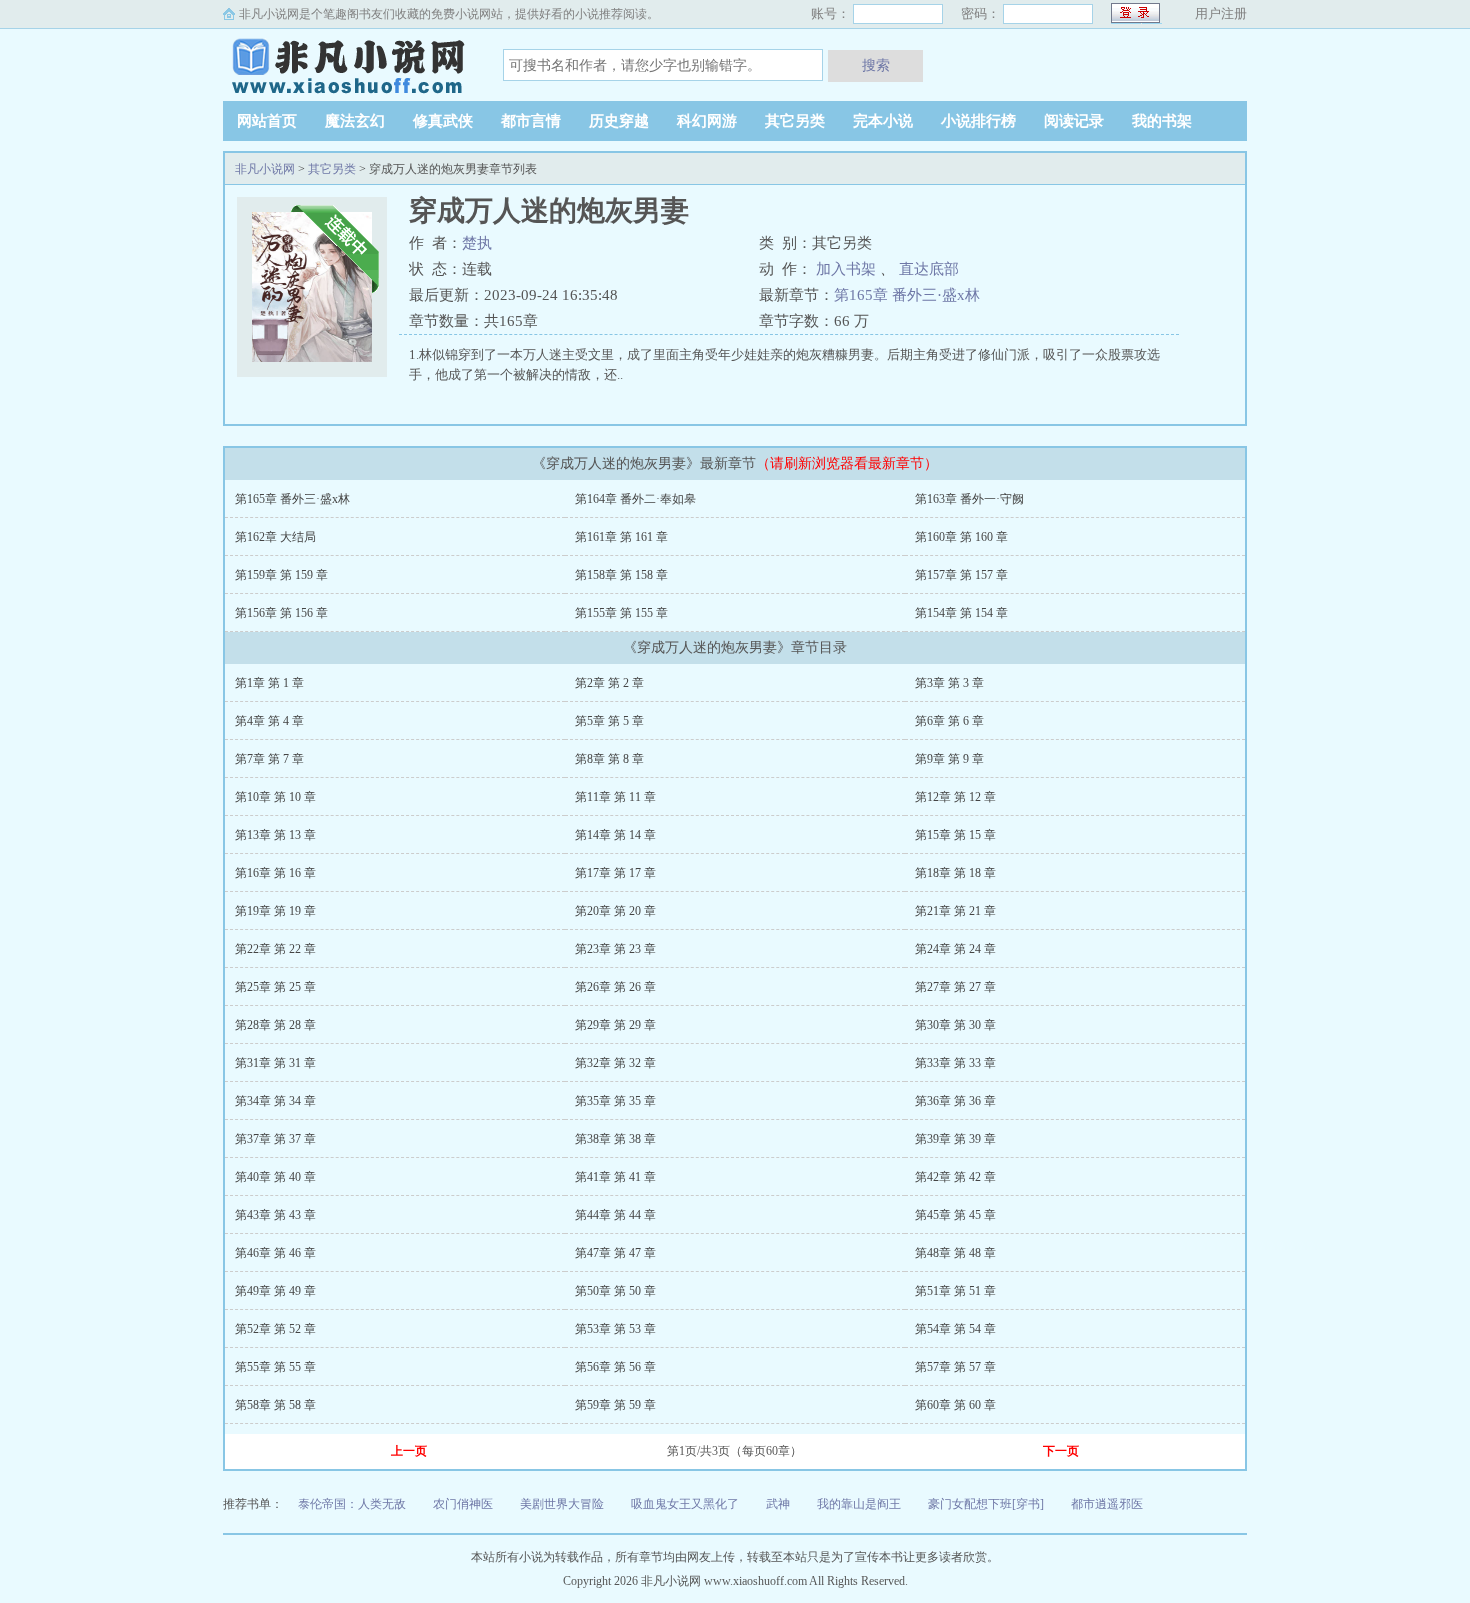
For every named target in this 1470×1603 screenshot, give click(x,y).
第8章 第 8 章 (609, 759)
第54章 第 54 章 (955, 1329)
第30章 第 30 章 (955, 1025)
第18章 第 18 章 (955, 873)
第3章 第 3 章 (949, 683)
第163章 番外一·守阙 (969, 499)
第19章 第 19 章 (275, 911)
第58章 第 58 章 (275, 1405)
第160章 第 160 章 (961, 537)
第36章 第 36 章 (955, 1101)
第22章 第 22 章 (275, 949)
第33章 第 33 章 (955, 1063)
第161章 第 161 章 (621, 537)
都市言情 (531, 121)
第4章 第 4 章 (269, 721)
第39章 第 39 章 (955, 1139)
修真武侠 (443, 121)
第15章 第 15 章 (955, 835)
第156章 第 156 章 (281, 613)
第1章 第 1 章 (269, 683)
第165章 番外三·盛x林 (907, 295)
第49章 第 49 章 (275, 1291)
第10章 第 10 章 (275, 797)
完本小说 (883, 121)
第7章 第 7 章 (269, 759)
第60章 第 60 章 (955, 1405)
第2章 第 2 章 (609, 683)
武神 (778, 1504)
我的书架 (1162, 121)
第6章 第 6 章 (949, 721)
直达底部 (929, 269)
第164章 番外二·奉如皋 (635, 499)
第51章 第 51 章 (955, 1291)
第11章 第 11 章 (615, 797)
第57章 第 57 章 (955, 1367)
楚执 (477, 243)
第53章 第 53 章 (615, 1329)
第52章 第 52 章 (275, 1329)
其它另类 (795, 121)
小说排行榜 (978, 121)
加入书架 (846, 269)
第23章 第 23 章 (615, 949)
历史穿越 (619, 121)
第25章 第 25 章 (275, 987)
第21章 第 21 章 (955, 911)
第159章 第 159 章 (281, 575)
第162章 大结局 (275, 537)
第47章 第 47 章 (615, 1253)
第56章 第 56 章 (615, 1367)
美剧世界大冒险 (562, 1504)
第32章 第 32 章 (615, 1063)
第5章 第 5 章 (609, 721)
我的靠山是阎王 (859, 1504)
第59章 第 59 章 (615, 1405)
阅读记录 (1074, 121)
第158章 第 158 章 (621, 575)
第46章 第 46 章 (275, 1253)
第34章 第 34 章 (275, 1101)
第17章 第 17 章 (615, 873)
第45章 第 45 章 (955, 1215)
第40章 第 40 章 (275, 1177)
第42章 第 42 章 (955, 1177)
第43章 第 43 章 (275, 1215)
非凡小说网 (348, 64)
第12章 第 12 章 (955, 797)
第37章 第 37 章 (275, 1139)
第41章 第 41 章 (615, 1177)
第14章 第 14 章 (615, 835)
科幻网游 (707, 121)
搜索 (876, 65)
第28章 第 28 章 (275, 1025)
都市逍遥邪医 (1107, 1504)
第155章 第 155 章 (621, 613)
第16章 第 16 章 (275, 873)
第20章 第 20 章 (615, 911)
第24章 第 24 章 (955, 949)
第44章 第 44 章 (615, 1215)
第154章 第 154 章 (961, 613)
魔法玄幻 (355, 121)
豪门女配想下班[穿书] (986, 1504)
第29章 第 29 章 (615, 1025)
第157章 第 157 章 (961, 575)
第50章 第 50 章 (615, 1291)
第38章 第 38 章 (615, 1139)
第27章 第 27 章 (955, 987)
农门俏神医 (463, 1504)
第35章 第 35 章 (615, 1101)
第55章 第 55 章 (275, 1367)
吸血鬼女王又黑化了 (685, 1504)
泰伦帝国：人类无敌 (352, 1504)
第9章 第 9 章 (949, 759)
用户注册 (1221, 13)
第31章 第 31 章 (275, 1063)
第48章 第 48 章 (955, 1253)
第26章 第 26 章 (615, 987)
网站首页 (267, 121)
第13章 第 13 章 (275, 835)
